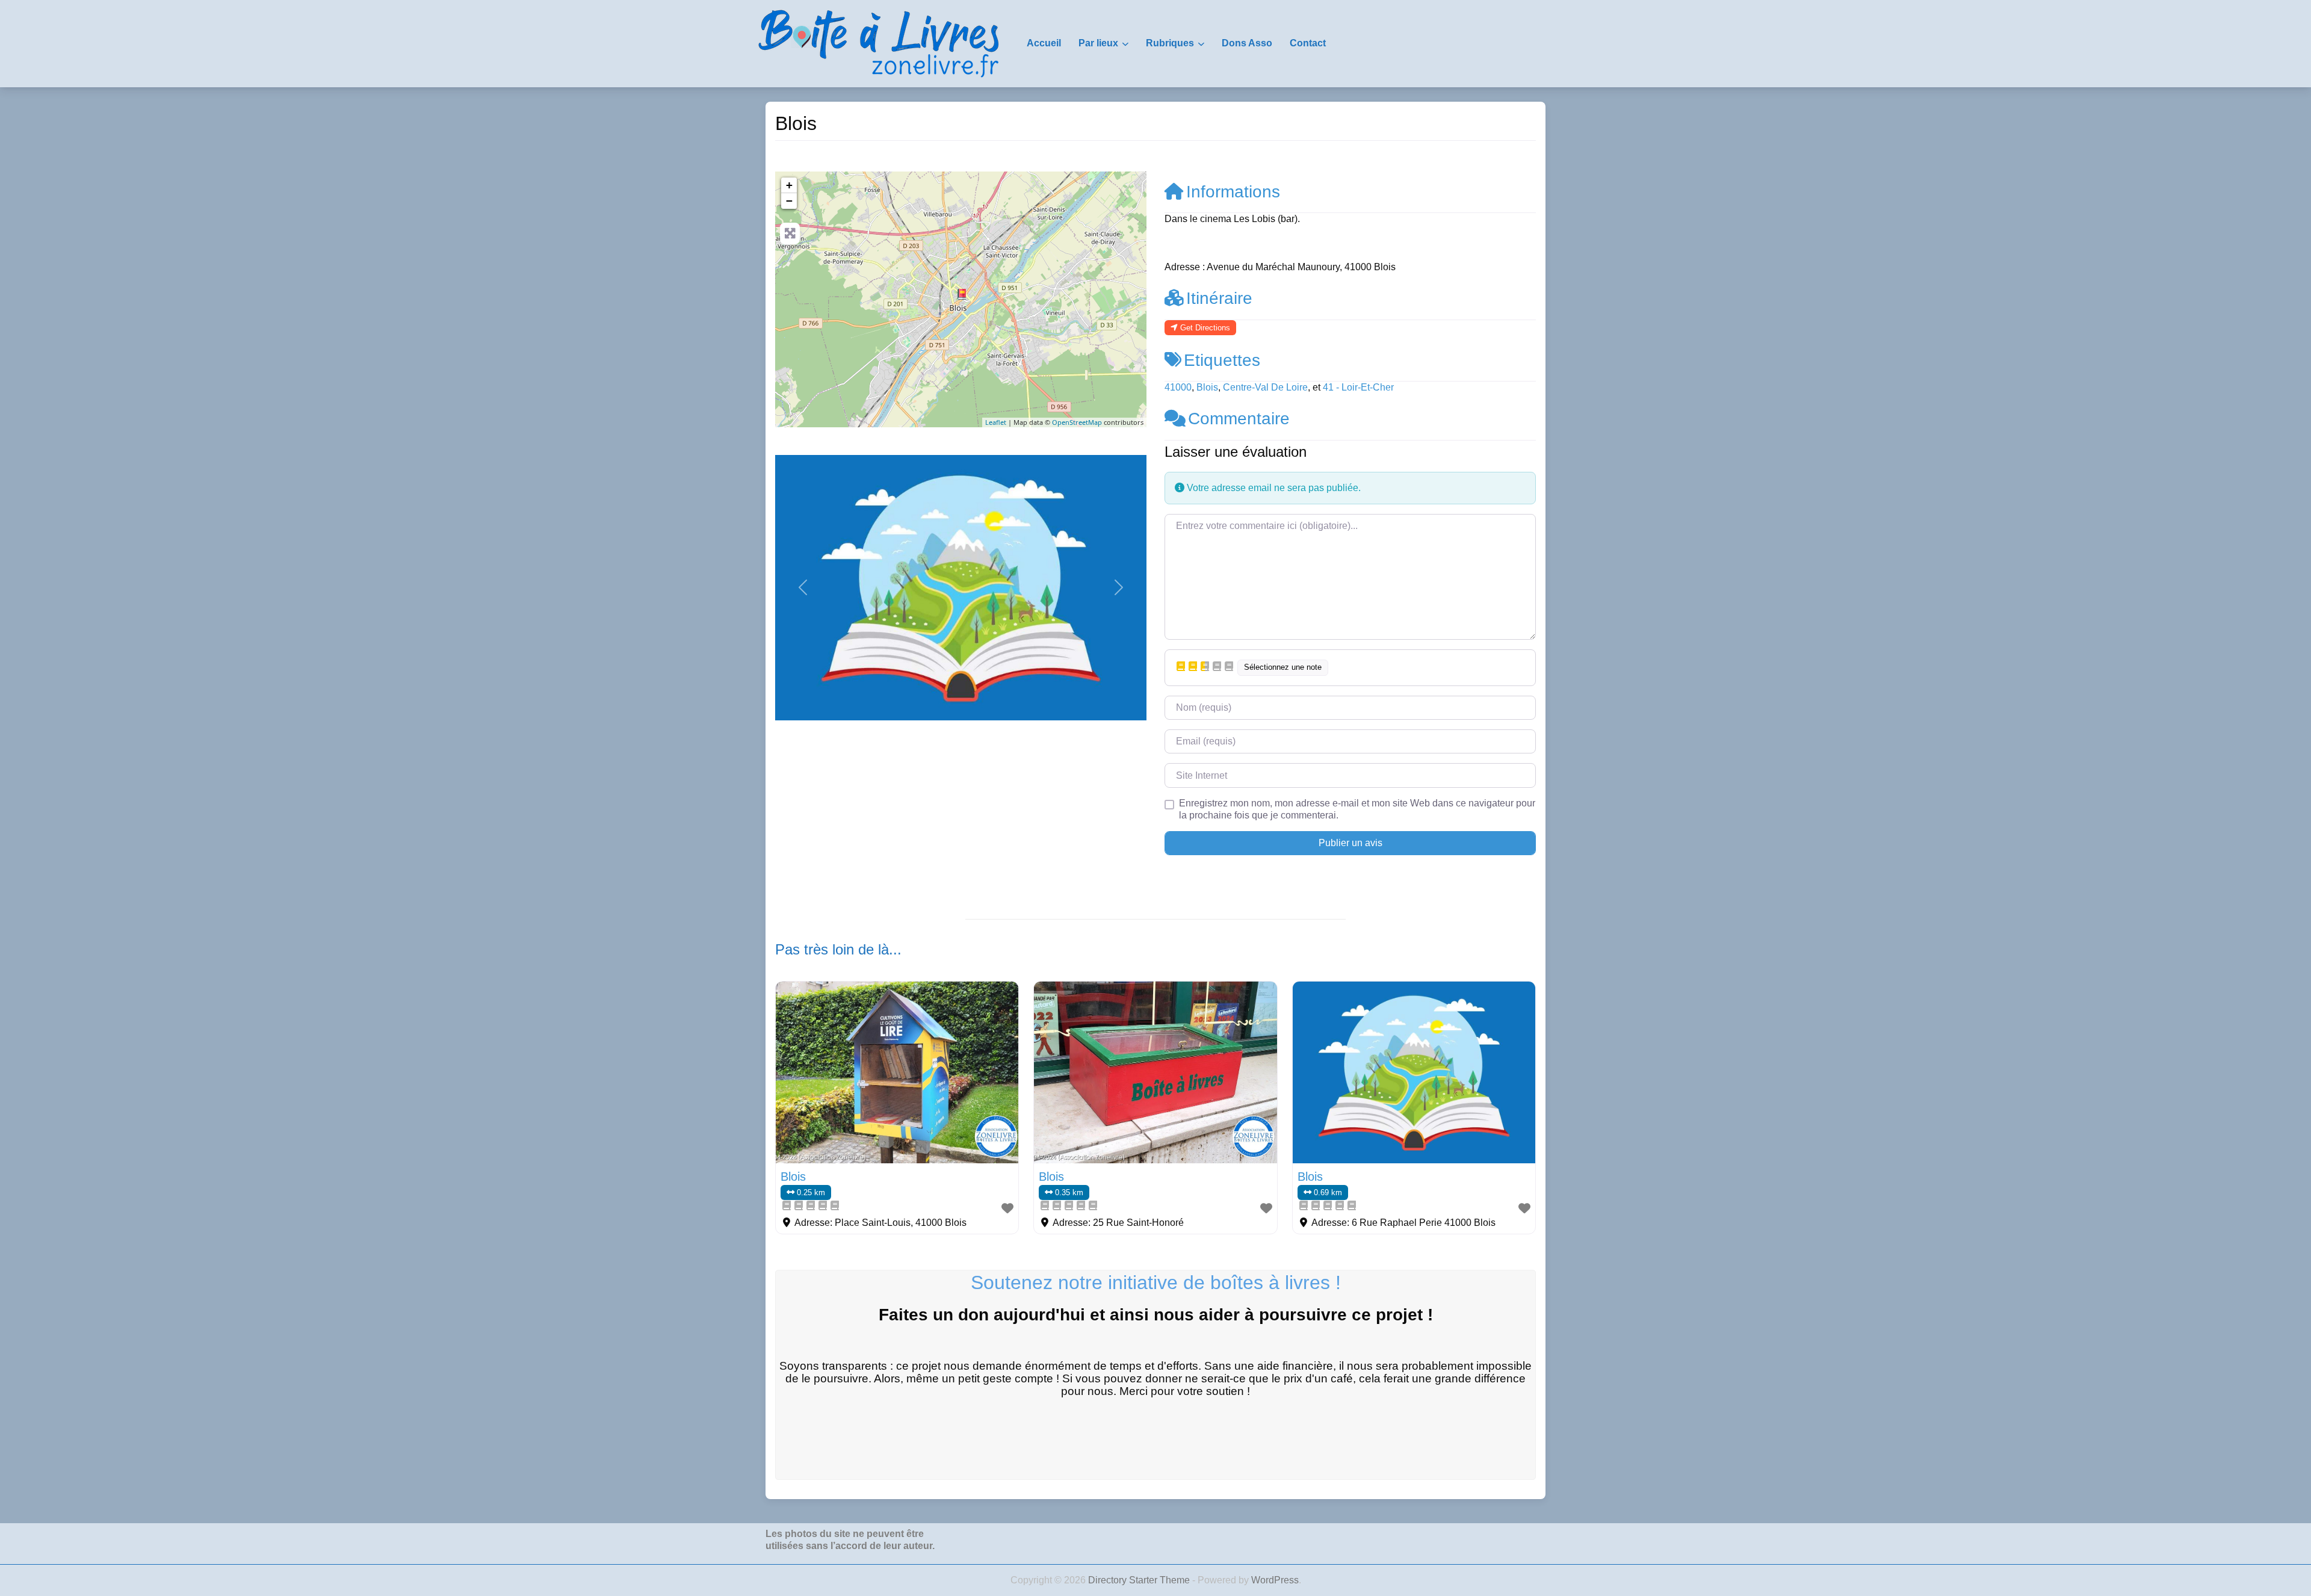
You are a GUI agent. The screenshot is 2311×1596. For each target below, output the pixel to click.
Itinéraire (1219, 298)
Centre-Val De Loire (1265, 387)
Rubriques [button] (1170, 43)
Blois (1207, 387)
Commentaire (1239, 419)
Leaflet (996, 422)
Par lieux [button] (1098, 43)
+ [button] (789, 185)
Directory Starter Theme (1140, 1580)
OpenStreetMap (1077, 422)
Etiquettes (1222, 360)
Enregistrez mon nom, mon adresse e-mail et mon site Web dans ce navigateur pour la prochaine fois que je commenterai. (1357, 809)
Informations (1233, 192)
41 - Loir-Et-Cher (1358, 387)
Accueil (1044, 43)
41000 (1178, 387)
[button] (803, 588)
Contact (1308, 43)
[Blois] (962, 294)
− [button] (789, 201)
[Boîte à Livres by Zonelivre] (879, 43)
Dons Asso (1247, 43)
